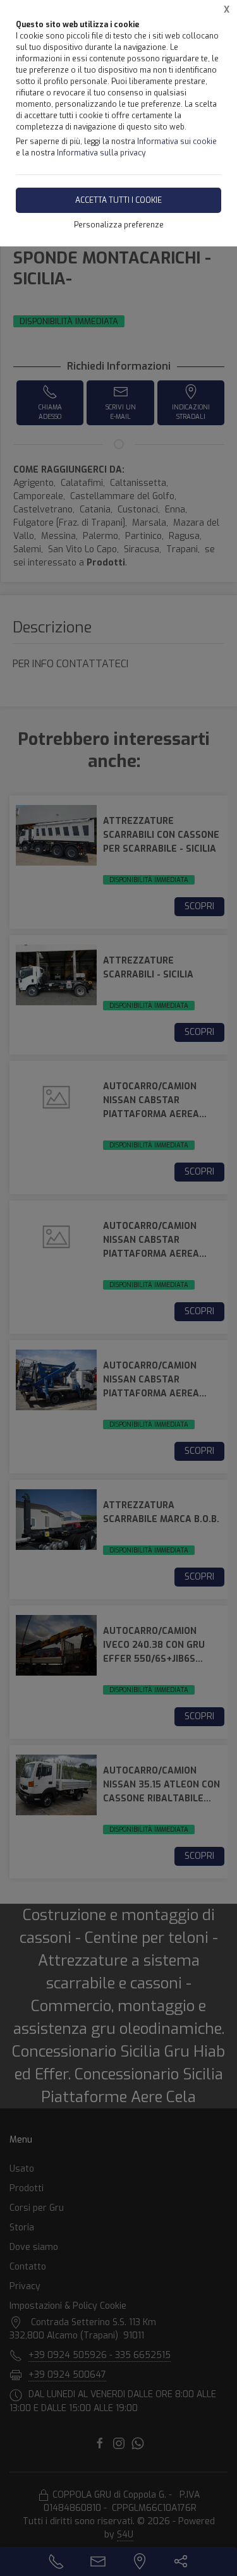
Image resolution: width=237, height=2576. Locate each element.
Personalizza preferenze (119, 225)
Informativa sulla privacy (101, 153)
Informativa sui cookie (177, 142)
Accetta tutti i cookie (118, 200)
